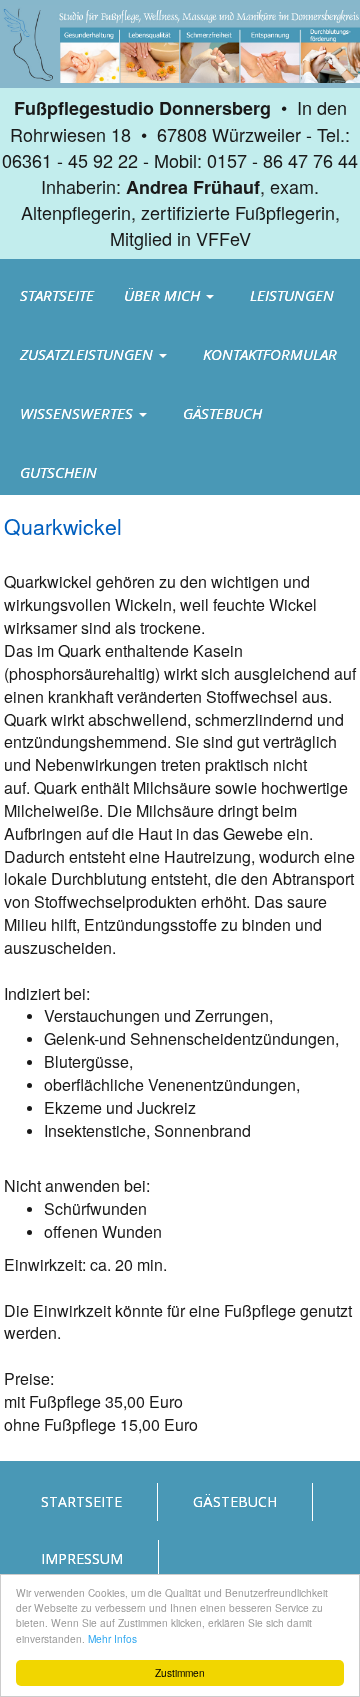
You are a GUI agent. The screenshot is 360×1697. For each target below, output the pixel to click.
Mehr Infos (112, 1638)
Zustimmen (180, 1672)
